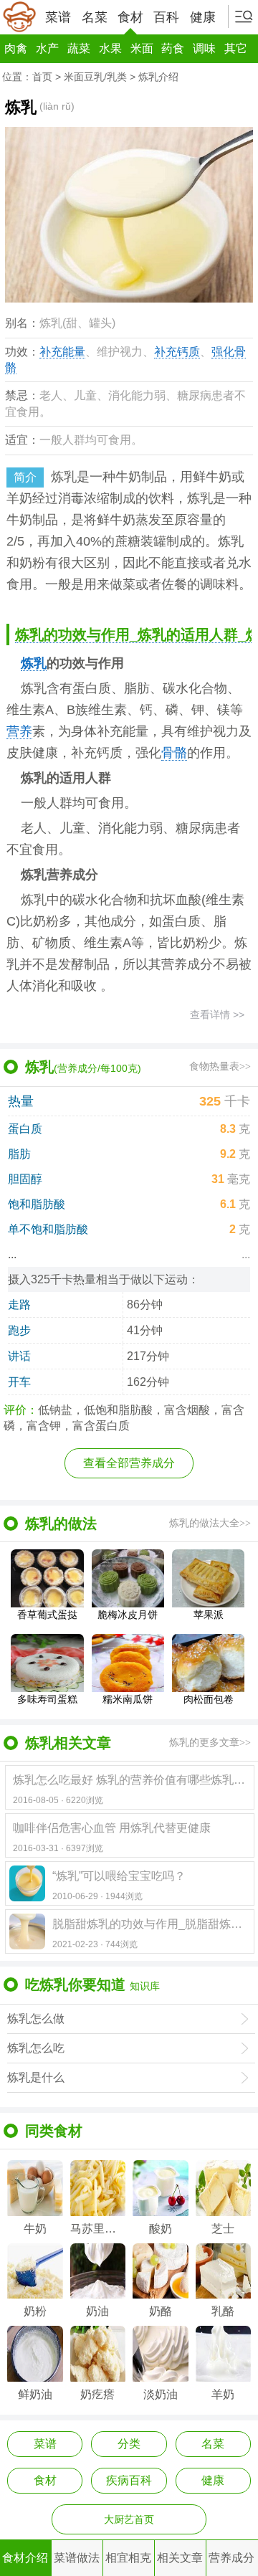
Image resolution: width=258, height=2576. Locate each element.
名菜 (95, 17)
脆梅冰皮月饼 (128, 1614)
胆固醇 (25, 1179)
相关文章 (180, 2558)
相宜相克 (128, 2558)
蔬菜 (79, 48)
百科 (166, 17)
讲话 (19, 1356)
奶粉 (35, 2311)
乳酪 (223, 2311)
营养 (19, 731)
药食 (173, 48)
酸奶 (161, 2229)
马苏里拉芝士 (98, 2229)
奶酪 (161, 2311)
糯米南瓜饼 (128, 1699)
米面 (142, 48)
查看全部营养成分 (129, 1463)
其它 (236, 48)
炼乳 (34, 663)
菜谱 (58, 17)
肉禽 (16, 48)
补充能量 (62, 352)
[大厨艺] (19, 17)
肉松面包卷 (209, 1699)
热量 (21, 1101)
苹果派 (209, 1614)
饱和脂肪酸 (37, 1204)
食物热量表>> (220, 1066)
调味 (204, 48)
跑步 (19, 1330)
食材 (130, 17)
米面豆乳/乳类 (95, 77)
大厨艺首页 (129, 2519)
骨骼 (174, 753)
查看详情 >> (217, 1014)
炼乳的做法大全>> (210, 1523)
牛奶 (35, 2229)
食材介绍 (25, 2558)
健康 (203, 17)
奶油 (97, 2311)
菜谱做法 (77, 2558)
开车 (19, 1382)
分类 (129, 2444)
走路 (19, 1304)
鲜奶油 (35, 2394)
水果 (110, 48)
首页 (42, 77)
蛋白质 (25, 1129)
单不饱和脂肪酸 (48, 1229)
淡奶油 (161, 2394)
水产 (47, 48)
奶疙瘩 (97, 2394)
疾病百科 (129, 2480)
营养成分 (231, 2558)
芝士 (223, 2229)
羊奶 (223, 2394)
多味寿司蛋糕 (47, 1699)
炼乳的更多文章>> (210, 1743)
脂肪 (19, 1154)
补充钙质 (177, 352)
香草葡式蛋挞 (47, 1614)
